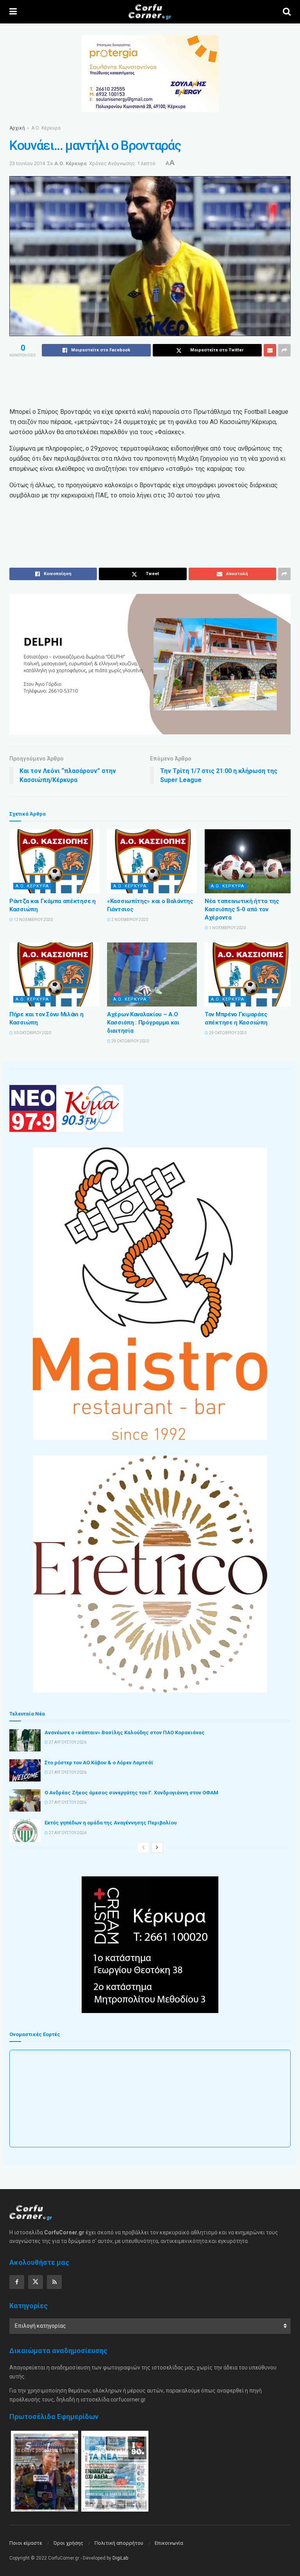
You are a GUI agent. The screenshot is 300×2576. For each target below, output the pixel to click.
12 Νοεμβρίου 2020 (33, 920)
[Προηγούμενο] (143, 1847)
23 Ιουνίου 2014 (27, 163)
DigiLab (120, 2558)
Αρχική (17, 128)
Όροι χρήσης (68, 2543)
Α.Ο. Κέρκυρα (46, 128)
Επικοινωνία (169, 2543)
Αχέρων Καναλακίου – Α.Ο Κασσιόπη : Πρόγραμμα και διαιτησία (143, 1023)
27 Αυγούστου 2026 (67, 1742)
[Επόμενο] (157, 1847)
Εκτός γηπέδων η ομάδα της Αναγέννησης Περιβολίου (111, 1823)
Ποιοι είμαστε (26, 2543)
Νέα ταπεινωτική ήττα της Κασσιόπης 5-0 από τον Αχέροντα (242, 909)
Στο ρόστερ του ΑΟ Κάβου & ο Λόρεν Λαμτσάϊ (99, 1763)
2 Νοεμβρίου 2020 (129, 920)
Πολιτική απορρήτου (119, 2543)
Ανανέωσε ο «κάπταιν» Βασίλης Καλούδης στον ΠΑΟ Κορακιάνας (125, 1732)
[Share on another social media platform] (284, 350)
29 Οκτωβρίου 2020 (130, 1041)
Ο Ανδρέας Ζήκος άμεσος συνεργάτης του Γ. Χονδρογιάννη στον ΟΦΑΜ (131, 1793)
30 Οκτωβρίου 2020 (32, 1033)
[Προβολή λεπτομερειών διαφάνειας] (150, 664)
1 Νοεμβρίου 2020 (227, 928)
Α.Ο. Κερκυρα (32, 886)
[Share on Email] (270, 350)
